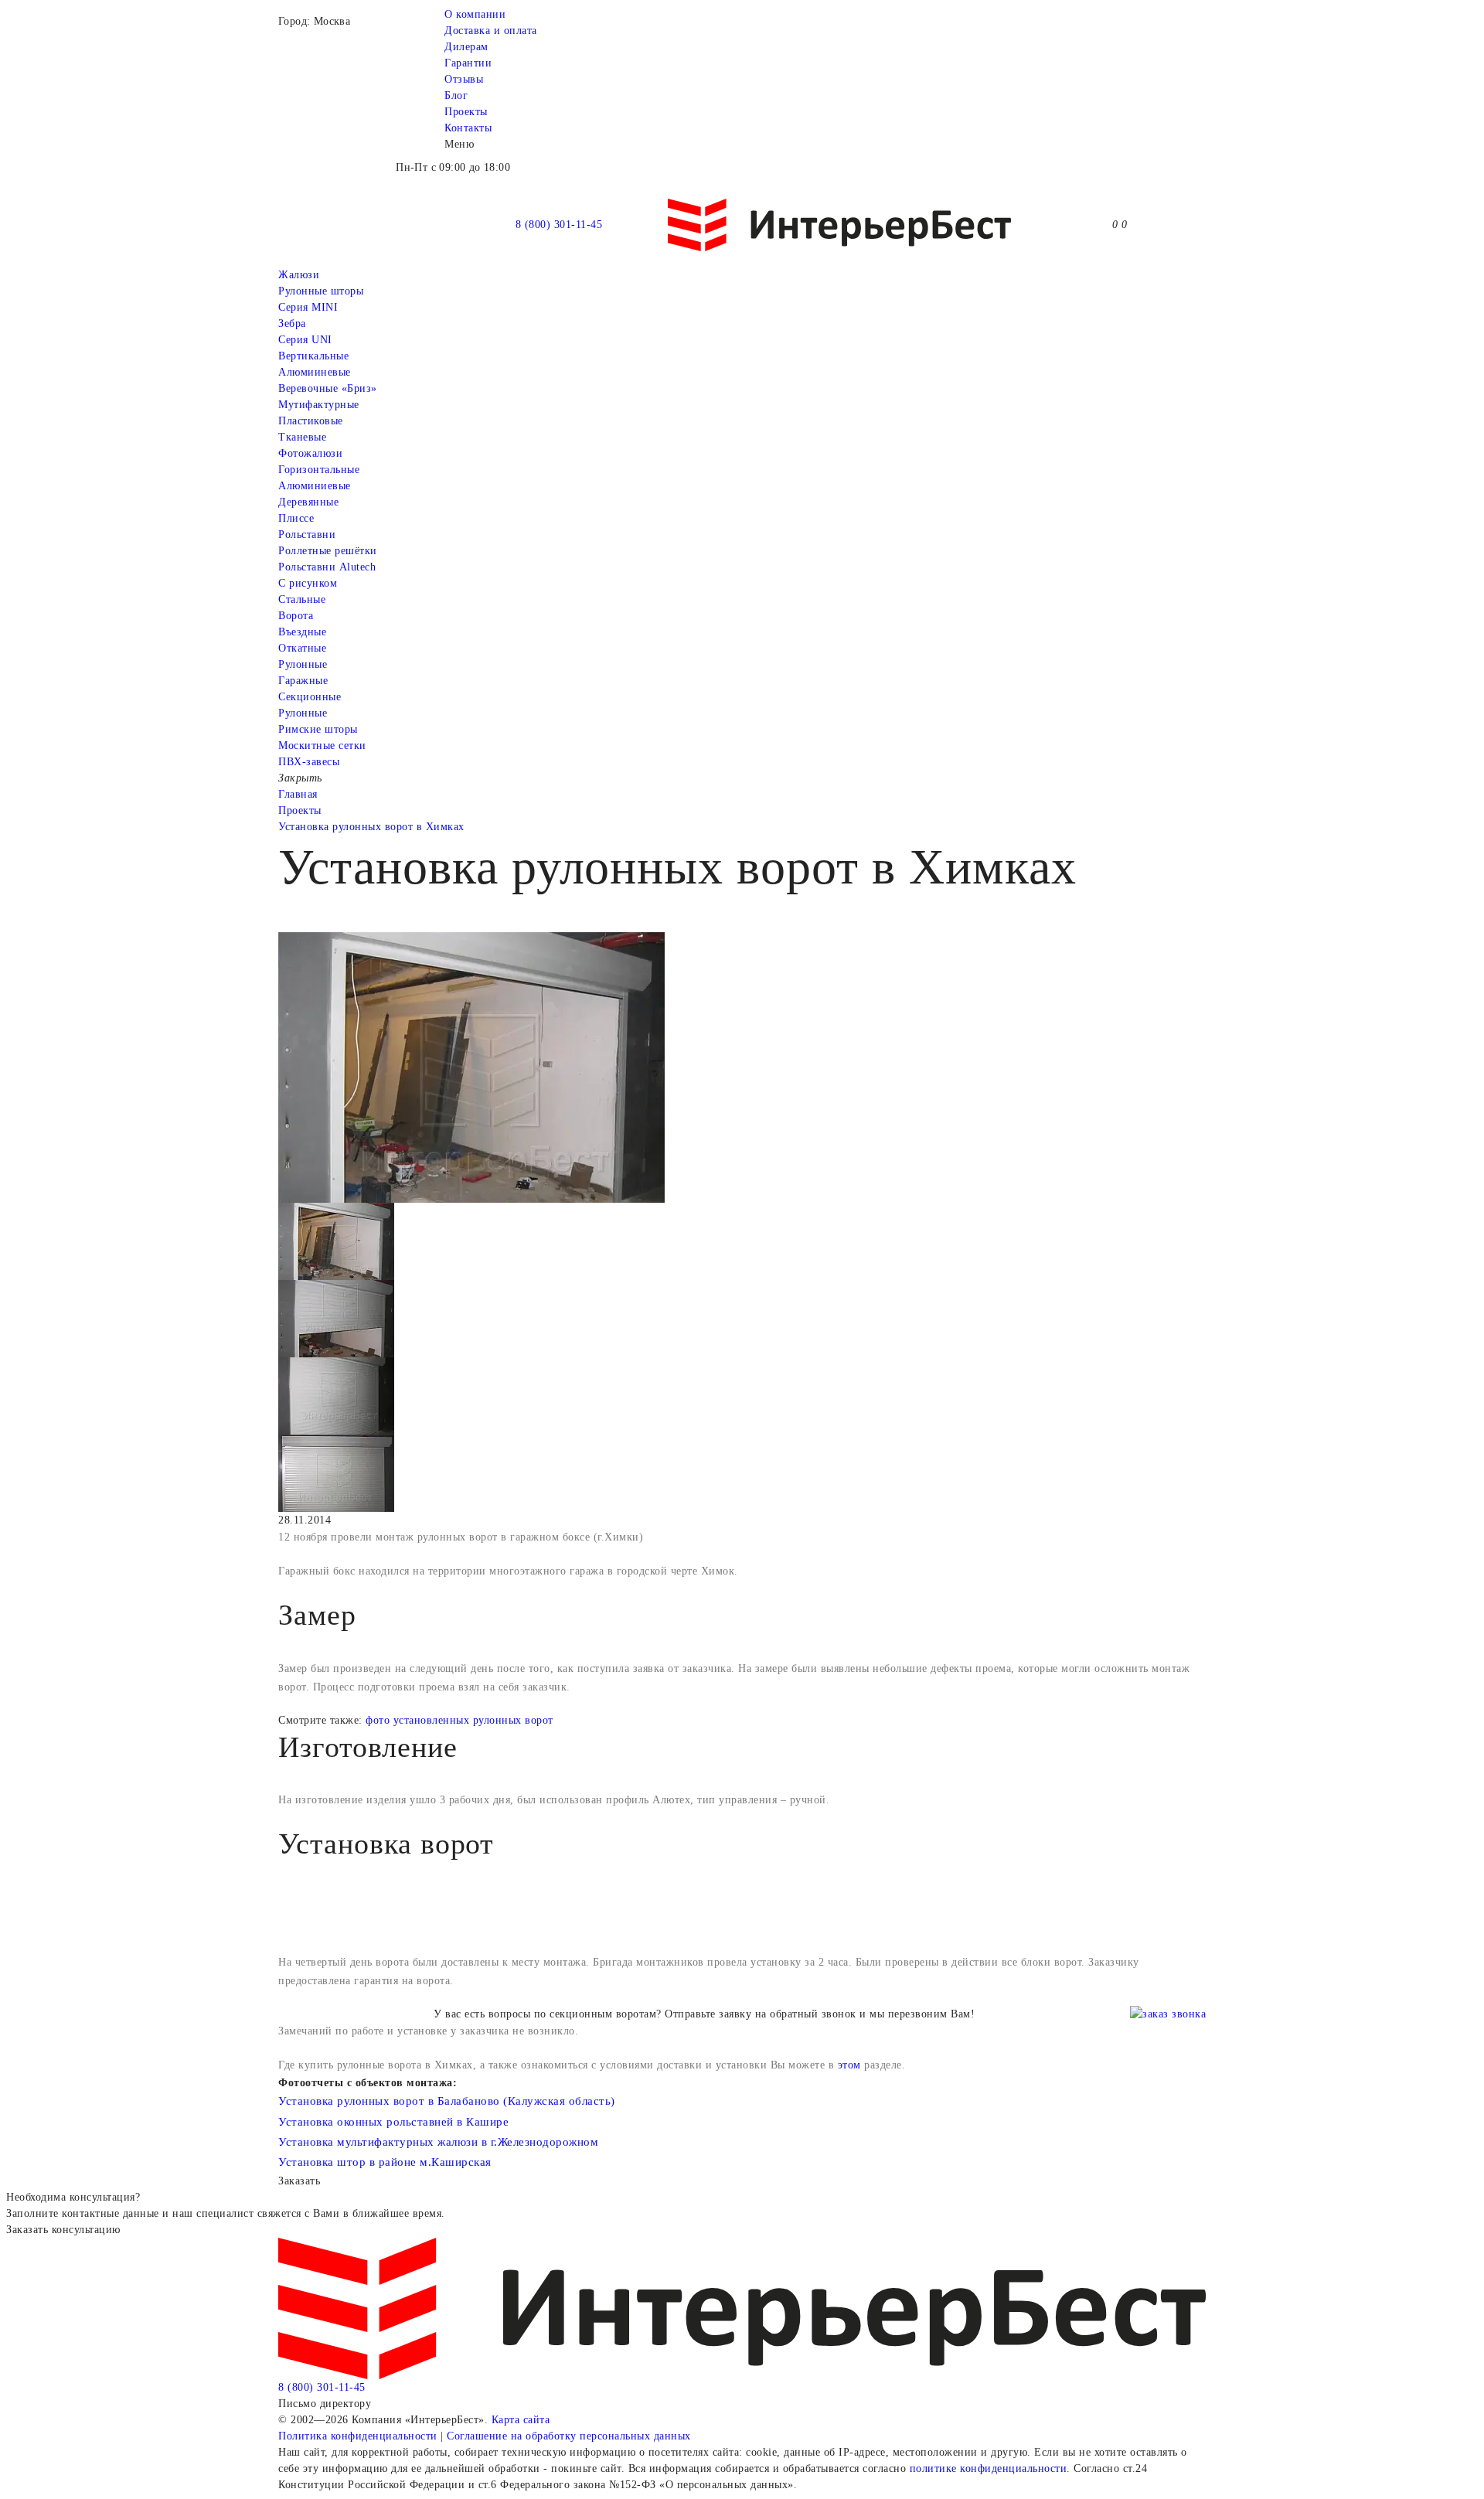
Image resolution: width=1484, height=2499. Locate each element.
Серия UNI (305, 340)
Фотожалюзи (310, 453)
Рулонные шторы (321, 291)
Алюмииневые (315, 372)
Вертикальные (313, 356)
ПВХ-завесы (309, 762)
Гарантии (468, 63)
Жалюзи (299, 275)
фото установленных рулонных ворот (459, 1720)
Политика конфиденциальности (358, 2436)
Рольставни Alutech (327, 567)
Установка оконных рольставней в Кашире (393, 2122)
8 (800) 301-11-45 (559, 225)
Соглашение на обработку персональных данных (569, 2436)
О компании (475, 14)
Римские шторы (318, 729)
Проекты (466, 112)
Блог (456, 95)
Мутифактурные (319, 405)
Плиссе (296, 518)
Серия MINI (308, 307)
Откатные (302, 648)
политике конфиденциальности (989, 2468)
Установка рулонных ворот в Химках (371, 827)
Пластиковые (311, 421)
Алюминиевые (315, 486)
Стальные (302, 599)
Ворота (296, 616)
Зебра (292, 323)
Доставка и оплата (491, 31)
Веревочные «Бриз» (328, 388)
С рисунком (308, 583)
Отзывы (464, 79)
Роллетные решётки (328, 551)
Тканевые (302, 437)
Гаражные (303, 681)
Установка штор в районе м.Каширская (385, 2162)
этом (849, 2065)
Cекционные (310, 697)
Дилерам (466, 47)
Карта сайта (521, 2420)
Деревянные (308, 502)
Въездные (302, 632)
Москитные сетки (322, 746)
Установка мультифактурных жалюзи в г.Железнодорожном (438, 2142)
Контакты (468, 128)
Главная (298, 794)
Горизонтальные (319, 470)
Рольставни (307, 535)
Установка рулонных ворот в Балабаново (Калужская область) (447, 2101)
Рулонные (303, 664)
